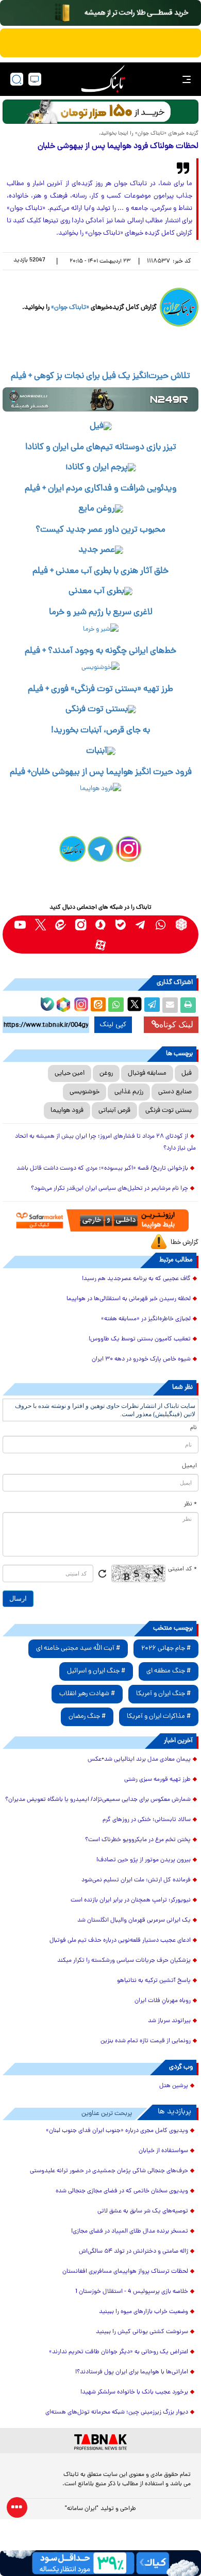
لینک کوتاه (176, 1024)
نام (194, 1428)
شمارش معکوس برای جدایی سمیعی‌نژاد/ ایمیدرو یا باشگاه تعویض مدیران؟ (98, 1800)
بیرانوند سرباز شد (169, 2021)
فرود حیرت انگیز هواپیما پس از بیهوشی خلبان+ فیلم (101, 773)
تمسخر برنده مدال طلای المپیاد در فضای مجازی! (130, 2232)
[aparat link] (101, 945)
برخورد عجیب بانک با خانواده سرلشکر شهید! (134, 2392)
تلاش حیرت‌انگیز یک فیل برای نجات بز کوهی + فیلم (100, 376)
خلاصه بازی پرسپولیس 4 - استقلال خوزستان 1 (132, 2292)
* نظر (190, 1504)
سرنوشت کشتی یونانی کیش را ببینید (142, 2332)
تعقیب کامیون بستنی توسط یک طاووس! (140, 1339)
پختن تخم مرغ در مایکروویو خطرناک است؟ (138, 1840)
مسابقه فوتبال (147, 1073)
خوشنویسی (85, 1092)
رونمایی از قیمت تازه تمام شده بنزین (146, 2041)
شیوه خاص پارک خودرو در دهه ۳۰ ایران (141, 1359)
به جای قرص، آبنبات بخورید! (100, 731)
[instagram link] (81, 924)
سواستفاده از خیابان (163, 2151)
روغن (106, 1073)
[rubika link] (181, 924)
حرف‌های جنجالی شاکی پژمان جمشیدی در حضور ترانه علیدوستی (109, 2171)
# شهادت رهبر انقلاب (87, 1694)
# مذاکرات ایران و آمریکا (159, 1717)
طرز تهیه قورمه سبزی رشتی (157, 1780)
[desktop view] (35, 79)
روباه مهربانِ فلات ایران (163, 2001)
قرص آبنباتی (114, 1111)
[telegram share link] (152, 1005)
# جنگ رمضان (87, 1717)
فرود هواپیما (67, 1111)
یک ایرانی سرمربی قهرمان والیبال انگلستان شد (134, 1921)
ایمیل (189, 1466)
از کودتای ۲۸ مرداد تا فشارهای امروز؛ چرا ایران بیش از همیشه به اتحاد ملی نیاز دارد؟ (105, 1143)
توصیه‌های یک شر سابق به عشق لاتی (143, 2211)
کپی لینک (113, 1025)
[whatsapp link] (161, 924)
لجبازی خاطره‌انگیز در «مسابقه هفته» (146, 1319)
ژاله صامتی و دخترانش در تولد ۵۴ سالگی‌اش (133, 2252)
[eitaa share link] (98, 1005)
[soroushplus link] (101, 924)
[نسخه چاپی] (188, 1005)
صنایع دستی (175, 1092)
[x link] (40, 924)
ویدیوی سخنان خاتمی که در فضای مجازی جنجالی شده (122, 2191)
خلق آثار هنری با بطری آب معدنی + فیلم (100, 571)
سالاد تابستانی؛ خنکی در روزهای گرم (147, 1820)
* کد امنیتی (182, 1569)
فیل (187, 1073)
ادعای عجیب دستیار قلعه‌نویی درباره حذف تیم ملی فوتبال (120, 1941)
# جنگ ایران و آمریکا (163, 1694)
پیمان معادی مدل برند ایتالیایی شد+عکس (139, 1760)
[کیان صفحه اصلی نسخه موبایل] (100, 2563)
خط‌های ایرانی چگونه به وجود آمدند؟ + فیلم (100, 651)
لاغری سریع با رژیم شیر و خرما (101, 613)
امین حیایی (70, 1073)
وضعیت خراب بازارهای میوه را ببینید (144, 2312)
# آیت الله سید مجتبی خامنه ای (78, 1648)
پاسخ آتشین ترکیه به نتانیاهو (154, 1981)
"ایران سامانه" (82, 2509)
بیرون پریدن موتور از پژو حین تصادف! (144, 1860)
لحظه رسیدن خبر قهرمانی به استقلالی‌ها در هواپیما (129, 1299)
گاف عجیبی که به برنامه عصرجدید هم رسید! (136, 1279)
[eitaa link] (61, 924)
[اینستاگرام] (80, 1003)
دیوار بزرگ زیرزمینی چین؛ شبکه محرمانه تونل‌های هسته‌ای (117, 2413)
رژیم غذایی (129, 1092)
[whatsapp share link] (116, 1005)
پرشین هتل (174, 2086)
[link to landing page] (103, 79)
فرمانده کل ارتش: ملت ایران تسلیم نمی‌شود (136, 1880)
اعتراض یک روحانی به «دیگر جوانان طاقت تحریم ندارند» (119, 2352)
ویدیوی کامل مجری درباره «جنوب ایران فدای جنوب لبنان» (117, 2131)
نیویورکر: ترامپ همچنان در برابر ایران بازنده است (131, 1900)
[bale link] (121, 924)
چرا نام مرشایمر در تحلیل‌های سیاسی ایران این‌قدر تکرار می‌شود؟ (110, 1189)
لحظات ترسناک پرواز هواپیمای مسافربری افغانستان (125, 2272)
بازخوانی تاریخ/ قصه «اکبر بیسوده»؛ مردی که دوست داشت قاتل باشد (102, 1169)
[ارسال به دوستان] (170, 1005)
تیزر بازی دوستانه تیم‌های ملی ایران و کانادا (101, 448)
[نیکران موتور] (100, 399)
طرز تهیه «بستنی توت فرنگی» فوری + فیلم (100, 690)
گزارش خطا (185, 1243)
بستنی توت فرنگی (169, 1111)
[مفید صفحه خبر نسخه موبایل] (100, 43)
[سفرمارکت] (100, 1220)
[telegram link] (141, 924)
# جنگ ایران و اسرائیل (96, 1671)
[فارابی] (100, 112)
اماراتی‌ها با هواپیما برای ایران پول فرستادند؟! (132, 2372)
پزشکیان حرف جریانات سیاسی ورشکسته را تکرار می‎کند (124, 1961)
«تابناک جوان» (70, 308)
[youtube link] (20, 924)
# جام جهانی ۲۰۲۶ (166, 1648)
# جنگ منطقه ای (169, 1671)
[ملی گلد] (100, 13)
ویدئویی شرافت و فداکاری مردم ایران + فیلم (101, 489)
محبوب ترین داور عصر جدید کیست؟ (100, 530)
